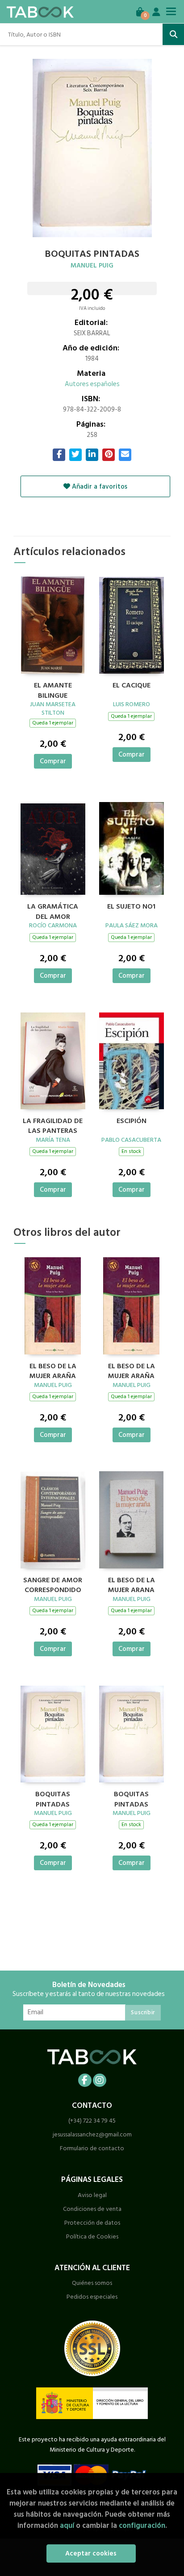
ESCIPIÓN (132, 1121)
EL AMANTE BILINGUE (53, 689)
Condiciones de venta (92, 2209)
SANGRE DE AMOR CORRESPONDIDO (53, 1584)
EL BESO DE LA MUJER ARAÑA (53, 1370)
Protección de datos (92, 2223)
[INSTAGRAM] (100, 2080)
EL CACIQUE (132, 686)
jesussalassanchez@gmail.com (92, 2134)
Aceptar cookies (91, 2553)
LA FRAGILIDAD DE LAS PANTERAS (53, 1125)
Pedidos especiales (92, 2297)
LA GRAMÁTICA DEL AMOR (53, 910)
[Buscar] (173, 34)
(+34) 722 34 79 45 (92, 2121)
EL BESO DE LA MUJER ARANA (132, 1584)
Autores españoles (92, 384)
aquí (67, 2525)
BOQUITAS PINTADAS (53, 1798)
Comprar (53, 761)
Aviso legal (92, 2195)
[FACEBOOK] (85, 2080)
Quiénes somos (92, 2283)
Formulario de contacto (92, 2148)
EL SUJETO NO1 (131, 907)
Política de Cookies (92, 2237)
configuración (142, 2525)
